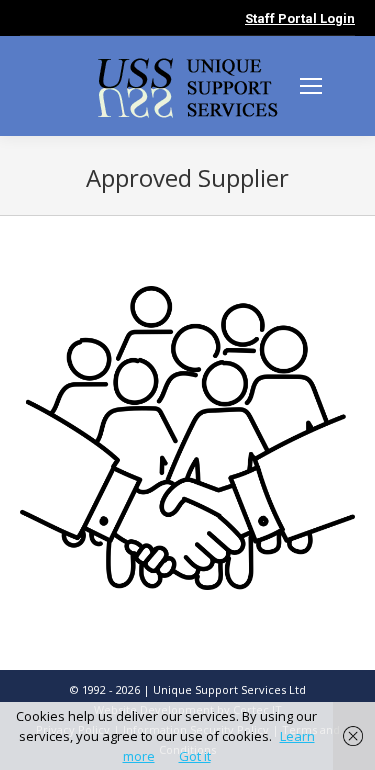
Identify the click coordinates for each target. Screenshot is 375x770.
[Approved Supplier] (187, 438)
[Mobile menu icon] (311, 86)
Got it (195, 756)
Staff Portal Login (300, 18)
